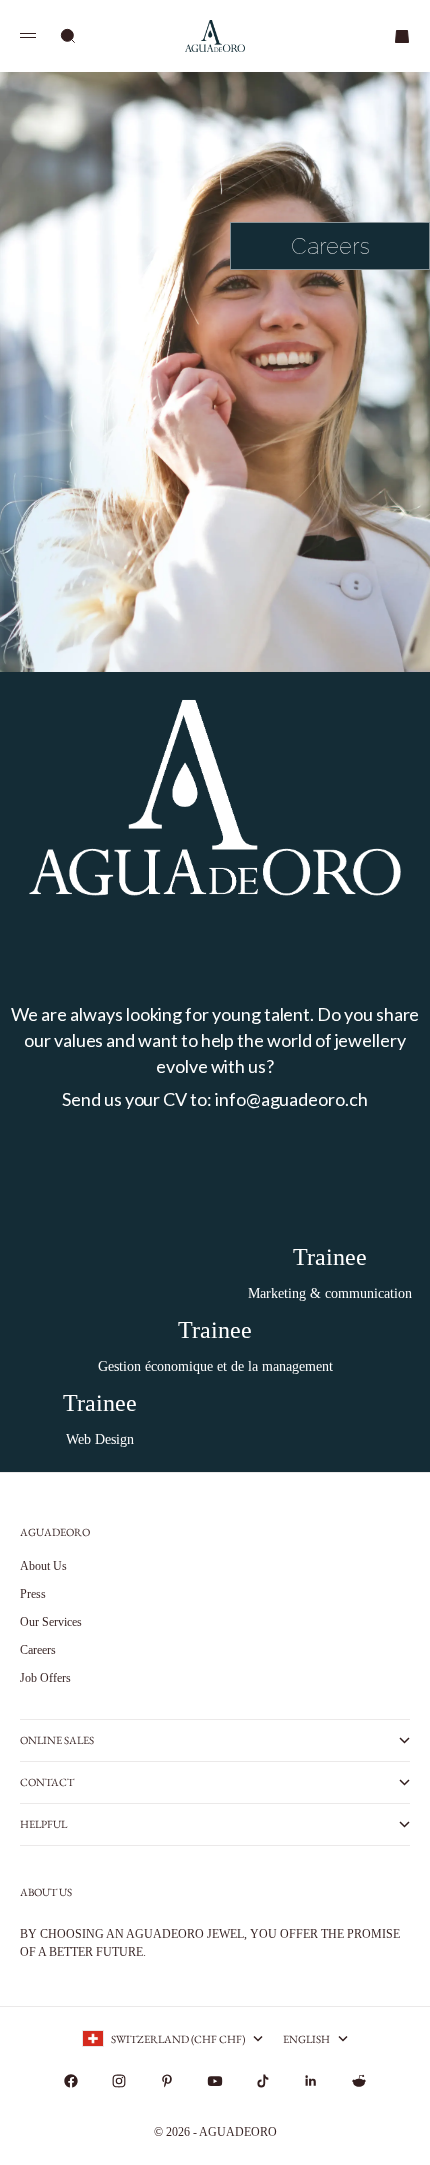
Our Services (51, 1622)
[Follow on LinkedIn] (311, 2081)
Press (33, 1594)
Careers (38, 1650)
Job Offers (45, 1678)
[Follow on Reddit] (359, 2081)
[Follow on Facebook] (71, 2081)
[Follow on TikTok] (263, 2081)
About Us (43, 1566)
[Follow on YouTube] (215, 2081)
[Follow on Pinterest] (167, 2081)
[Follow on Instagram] (119, 2081)
